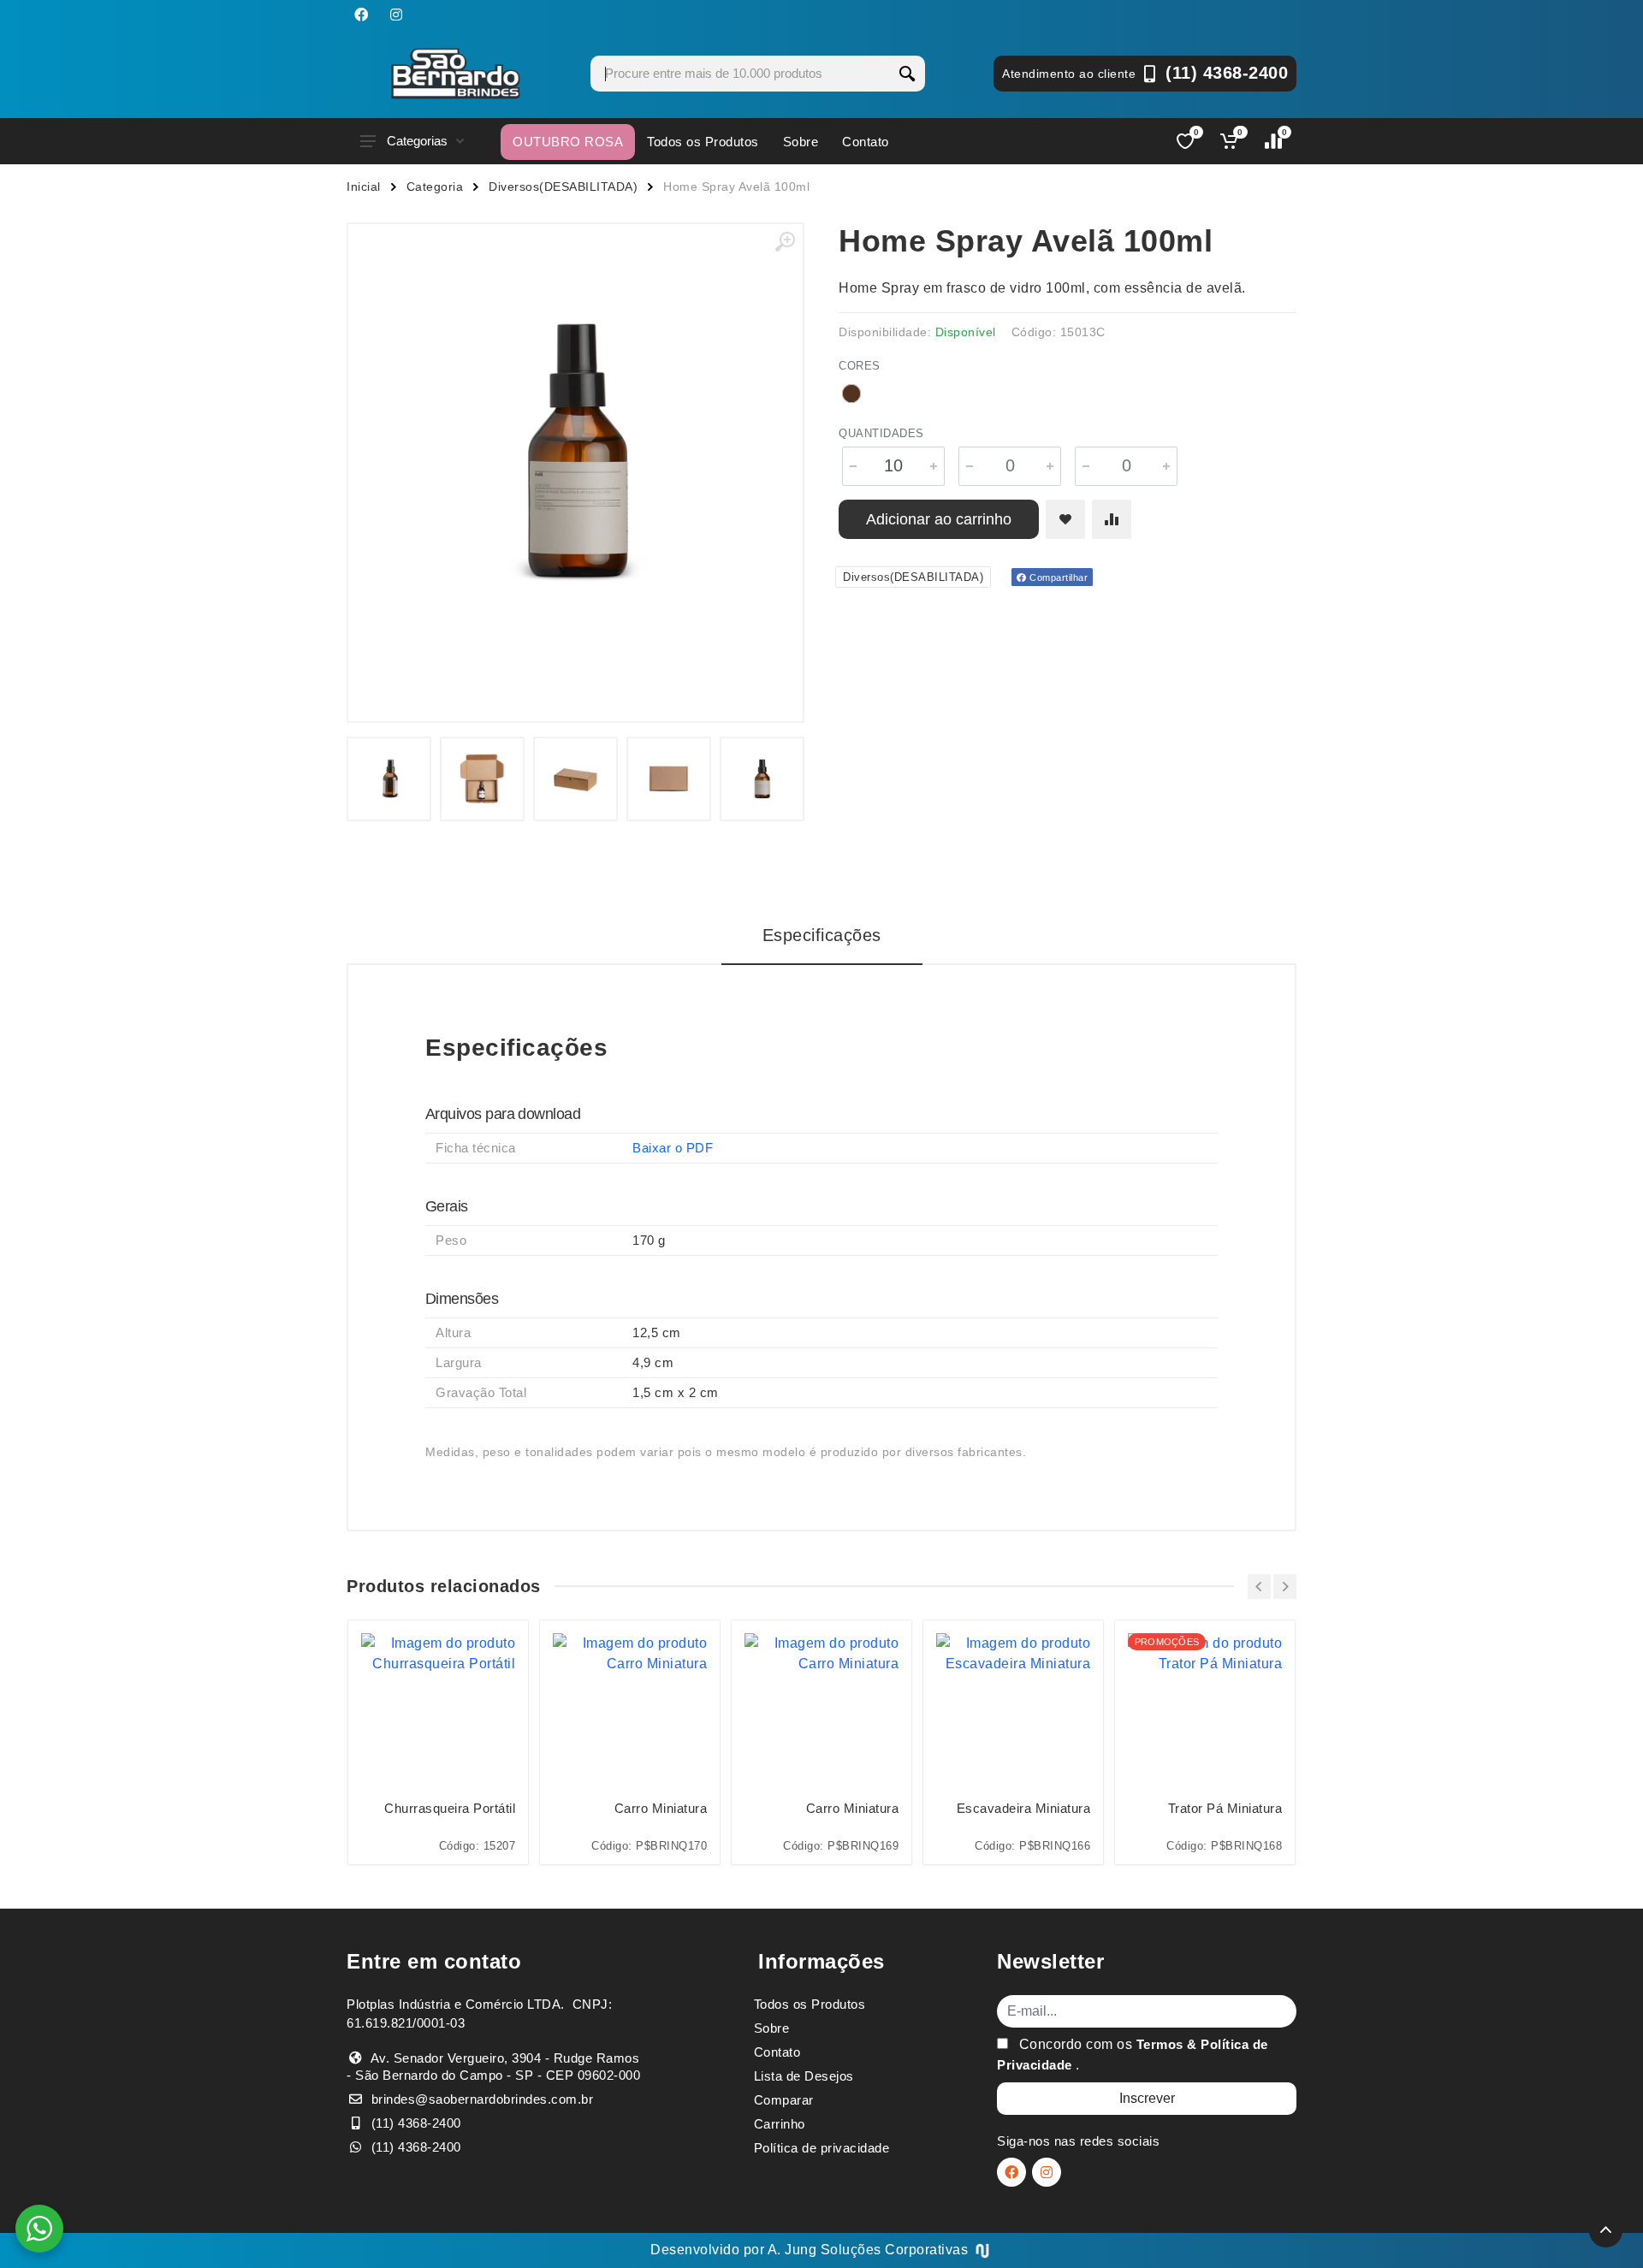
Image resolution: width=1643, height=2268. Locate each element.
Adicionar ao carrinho (939, 519)
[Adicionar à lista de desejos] (1065, 519)
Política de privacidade (822, 2148)
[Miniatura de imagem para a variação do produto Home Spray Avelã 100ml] (762, 779)
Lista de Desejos (804, 2076)
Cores (860, 366)
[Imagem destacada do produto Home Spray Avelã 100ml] (575, 451)
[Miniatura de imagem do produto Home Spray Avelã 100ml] (389, 779)
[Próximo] (1285, 1587)
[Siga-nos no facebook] (361, 15)
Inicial (364, 187)
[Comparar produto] (1112, 519)
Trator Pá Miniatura (1225, 1808)
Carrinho (780, 2124)
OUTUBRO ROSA (568, 142)
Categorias (417, 141)
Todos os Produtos (703, 142)
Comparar (784, 2100)
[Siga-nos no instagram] (396, 15)
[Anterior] (1259, 1587)
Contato (866, 142)
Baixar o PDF (673, 1148)
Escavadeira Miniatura (1023, 1808)
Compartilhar (1058, 577)
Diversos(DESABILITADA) (563, 187)
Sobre (801, 142)
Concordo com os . (1133, 2055)
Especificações (822, 935)
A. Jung (792, 2250)
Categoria (435, 187)
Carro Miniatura (661, 1808)
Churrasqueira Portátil (450, 1808)
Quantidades (881, 433)
